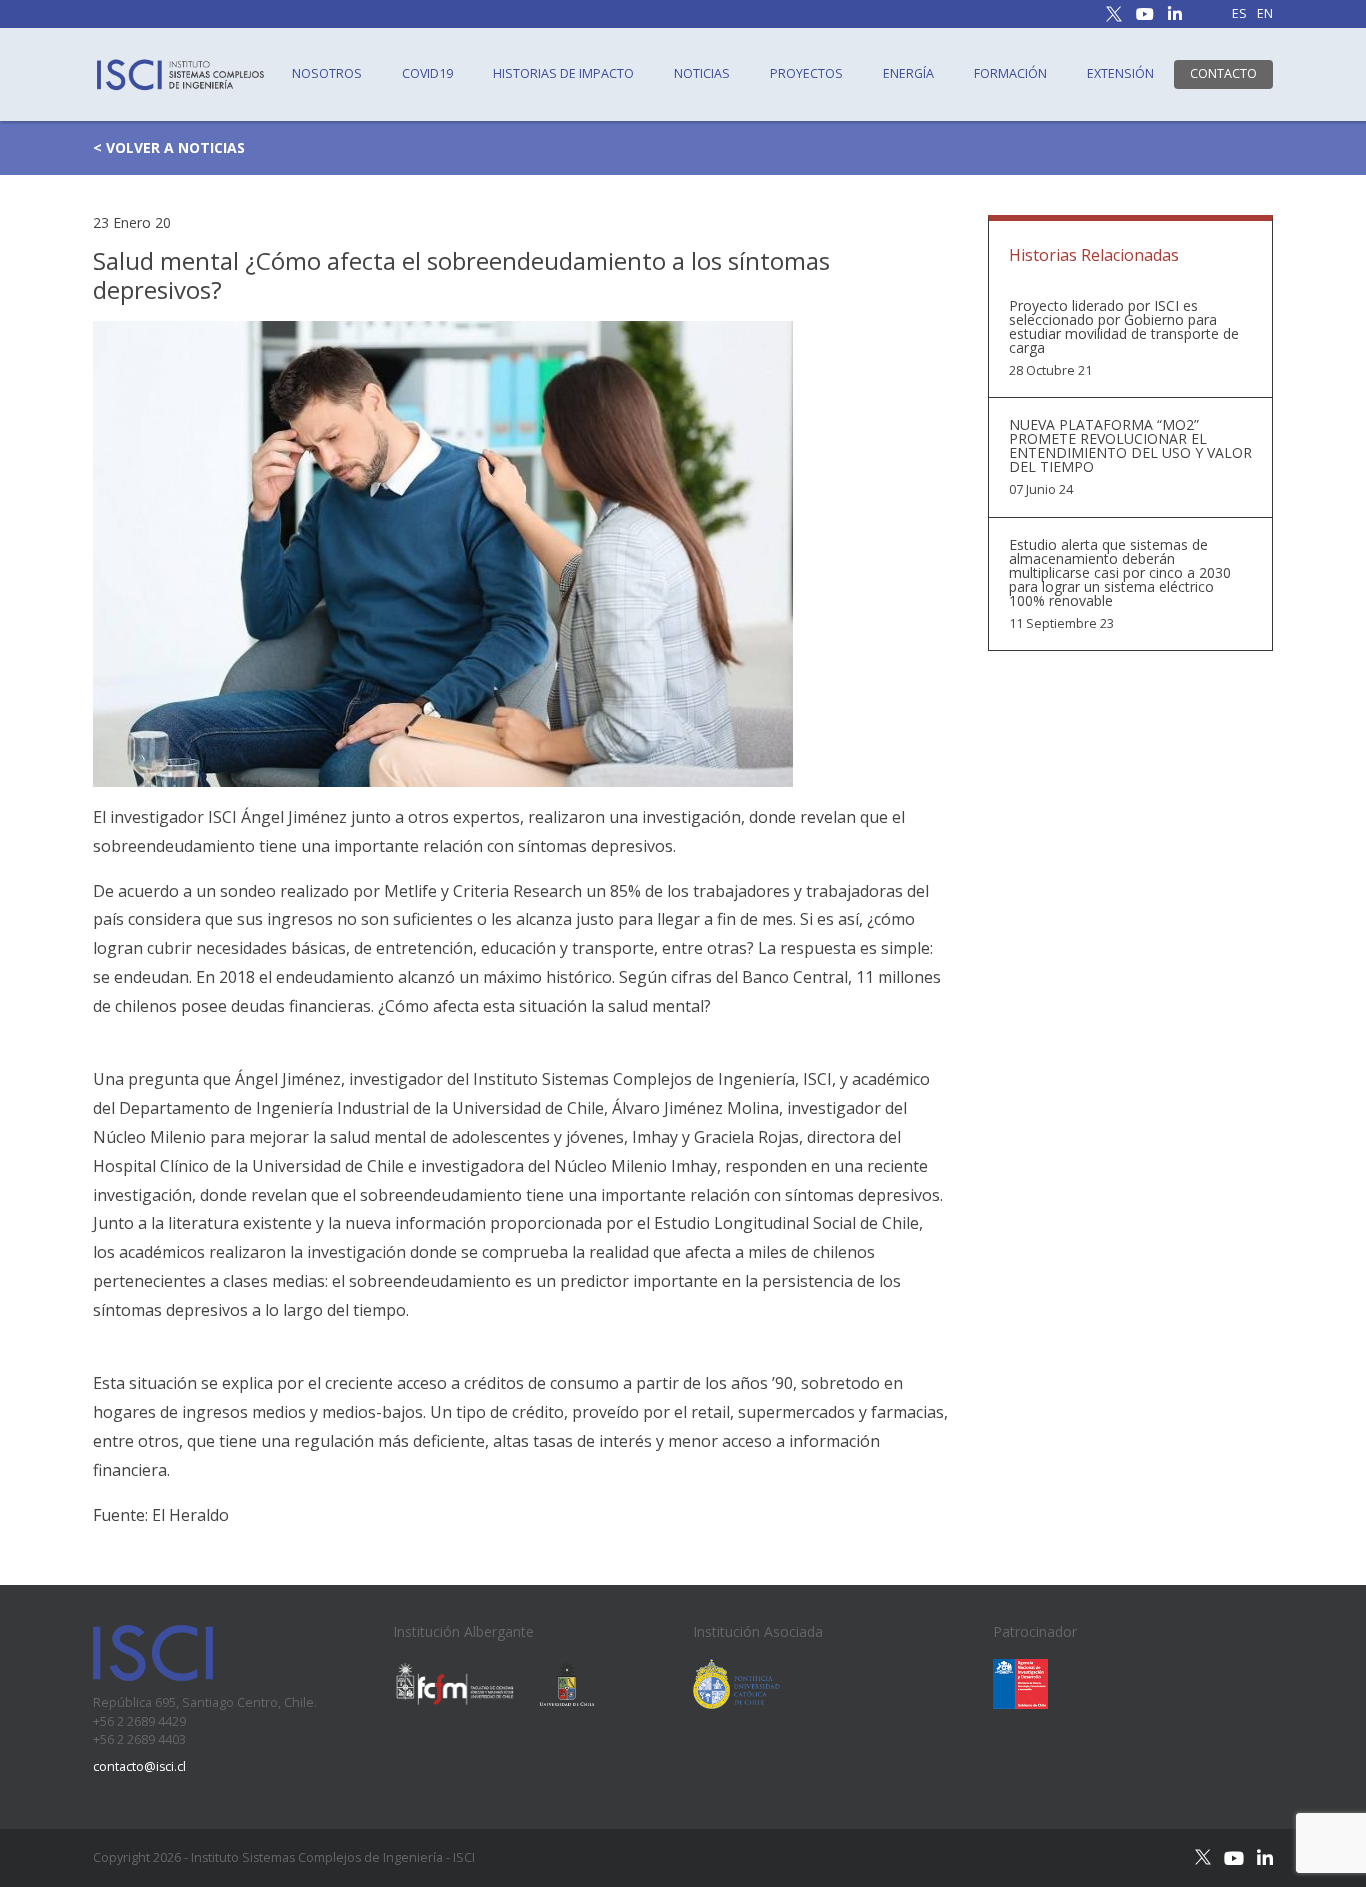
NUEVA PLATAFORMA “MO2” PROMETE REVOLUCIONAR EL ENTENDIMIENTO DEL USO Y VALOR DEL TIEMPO (1130, 446)
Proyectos (806, 73)
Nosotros (327, 73)
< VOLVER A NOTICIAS (169, 147)
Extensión (1120, 73)
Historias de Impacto (563, 73)
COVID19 (427, 73)
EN (1265, 14)
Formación (1010, 73)
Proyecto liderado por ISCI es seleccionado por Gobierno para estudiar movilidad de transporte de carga (1124, 327)
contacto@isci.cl (139, 1766)
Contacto (1223, 73)
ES (1239, 14)
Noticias (702, 73)
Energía (908, 73)
